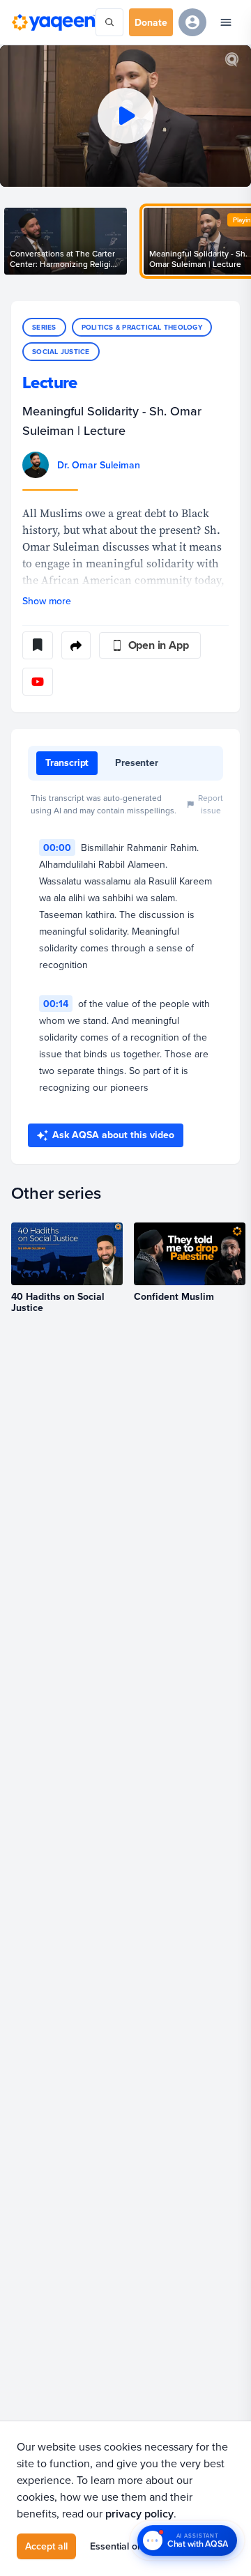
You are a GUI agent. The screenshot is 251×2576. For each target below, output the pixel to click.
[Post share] (76, 645)
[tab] (67, 763)
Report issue (211, 804)
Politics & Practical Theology (142, 327)
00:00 (57, 848)
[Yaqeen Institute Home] (53, 22)
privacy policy (139, 2514)
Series (44, 327)
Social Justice (61, 352)
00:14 (56, 1004)
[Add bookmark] (38, 645)
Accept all (46, 2546)
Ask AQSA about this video (113, 1135)
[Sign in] (192, 22)
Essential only (120, 2546)
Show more (47, 601)
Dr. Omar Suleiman (99, 465)
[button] (125, 116)
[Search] (109, 22)
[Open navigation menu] (226, 22)
